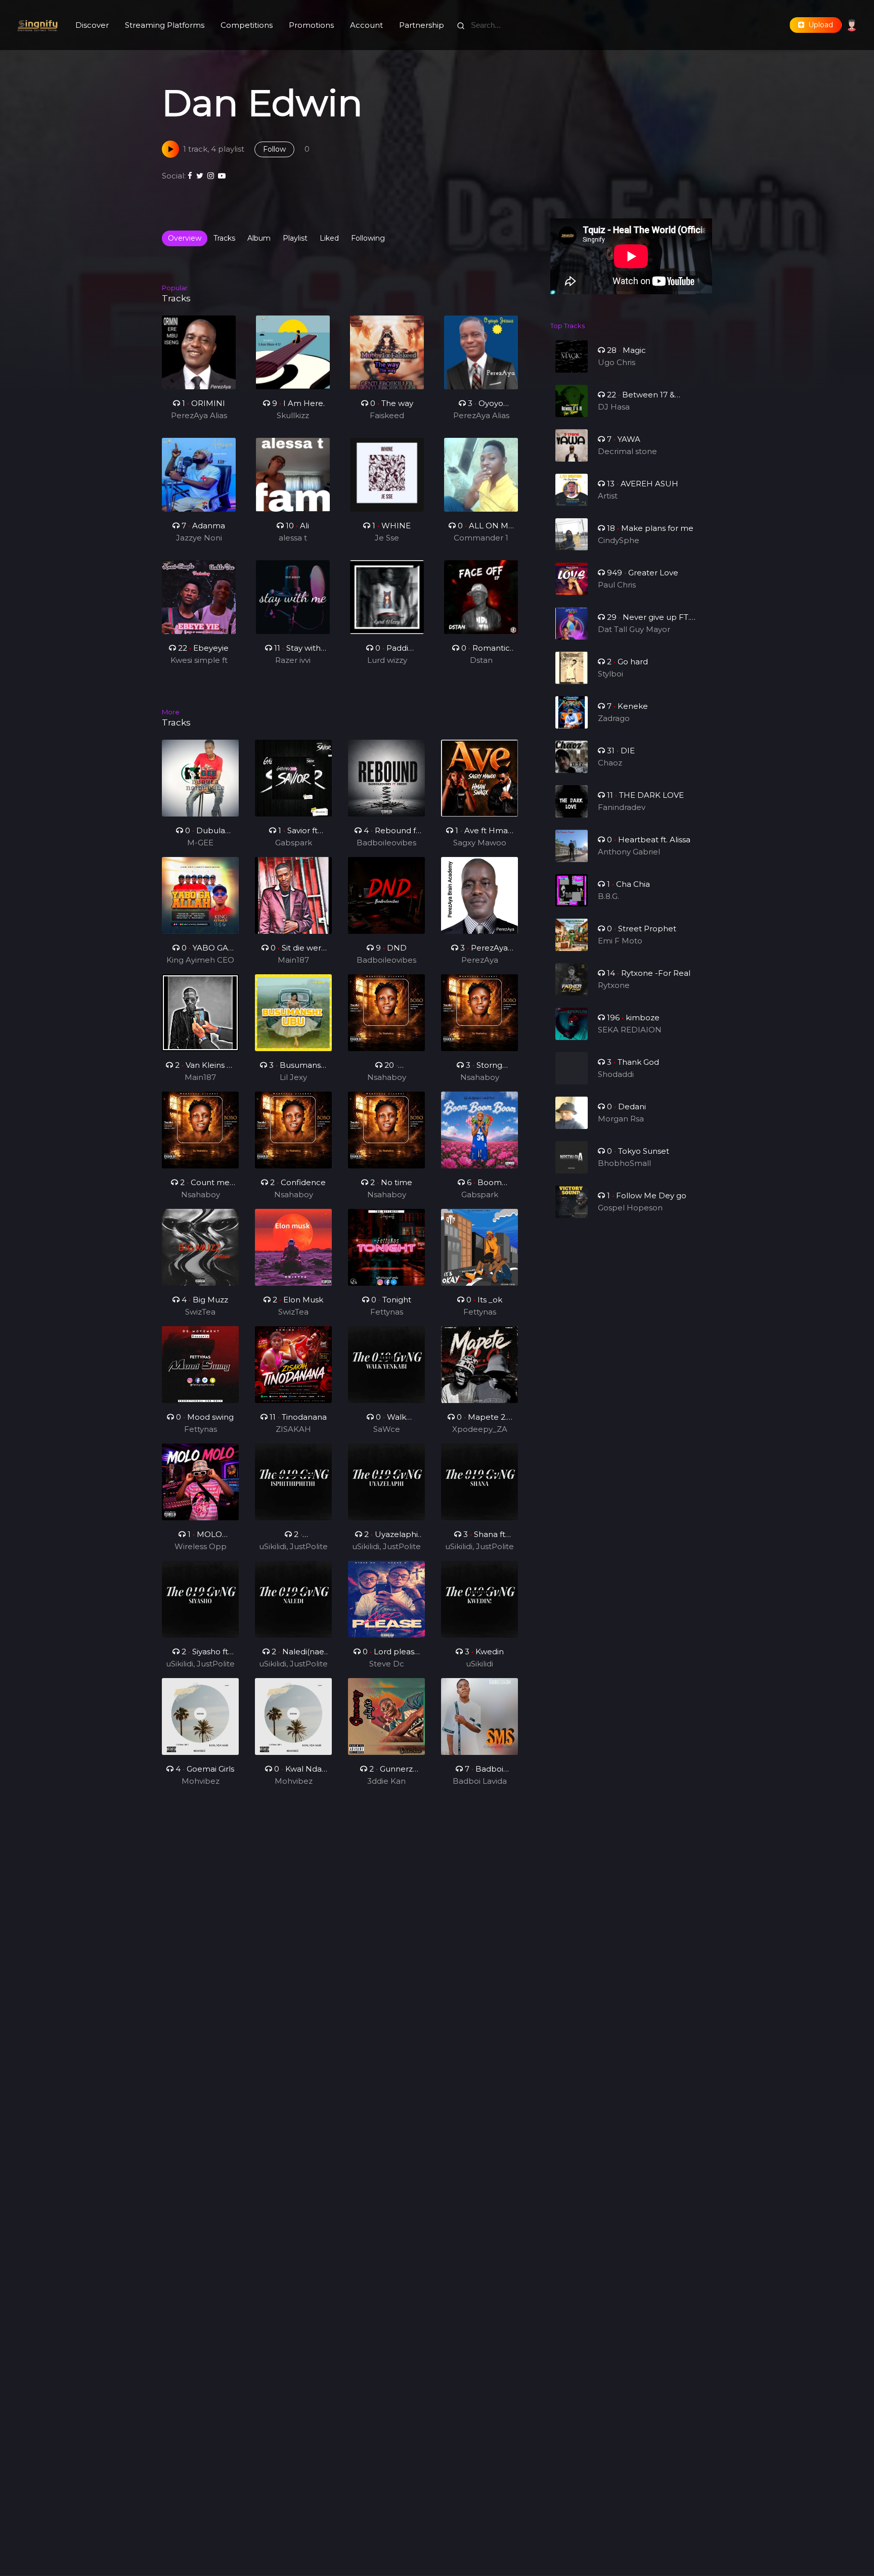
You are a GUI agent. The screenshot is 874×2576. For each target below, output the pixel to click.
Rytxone (614, 985)
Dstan (481, 660)
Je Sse (387, 538)
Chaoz (610, 763)
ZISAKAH (293, 1429)
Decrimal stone (627, 451)
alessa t (293, 538)
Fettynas (387, 1312)
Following (368, 238)
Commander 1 (481, 538)
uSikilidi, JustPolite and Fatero (293, 1547)
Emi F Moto (620, 941)
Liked (329, 238)
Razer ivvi (293, 660)
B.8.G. (608, 896)
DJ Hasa (614, 407)
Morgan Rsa (621, 1119)
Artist (608, 496)
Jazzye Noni (199, 538)
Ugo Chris (617, 362)
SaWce (387, 1429)
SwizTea (200, 1312)
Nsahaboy (387, 1077)
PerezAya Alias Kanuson (199, 416)
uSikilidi (479, 1664)
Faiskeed (387, 415)
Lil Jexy (293, 1077)
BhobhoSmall (624, 1163)
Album (259, 238)
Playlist (295, 238)
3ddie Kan (386, 1781)
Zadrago (614, 718)
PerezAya (480, 960)
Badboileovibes (386, 843)
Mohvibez (201, 1781)
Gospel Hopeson (630, 1208)
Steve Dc (387, 1664)
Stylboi (610, 674)
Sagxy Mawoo (480, 843)
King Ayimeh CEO (200, 960)
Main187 (293, 960)
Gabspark (294, 843)
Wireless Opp (201, 1546)
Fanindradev (622, 807)
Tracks (224, 238)
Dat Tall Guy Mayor (634, 629)
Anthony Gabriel (629, 852)
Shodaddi (616, 1074)
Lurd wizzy (387, 660)
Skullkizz (293, 415)
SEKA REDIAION (630, 1030)
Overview (185, 238)
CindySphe (619, 540)
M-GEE (200, 843)
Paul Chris (617, 585)
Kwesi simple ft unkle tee (199, 661)
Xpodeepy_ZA (480, 1429)
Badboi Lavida (480, 1781)
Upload (819, 25)
